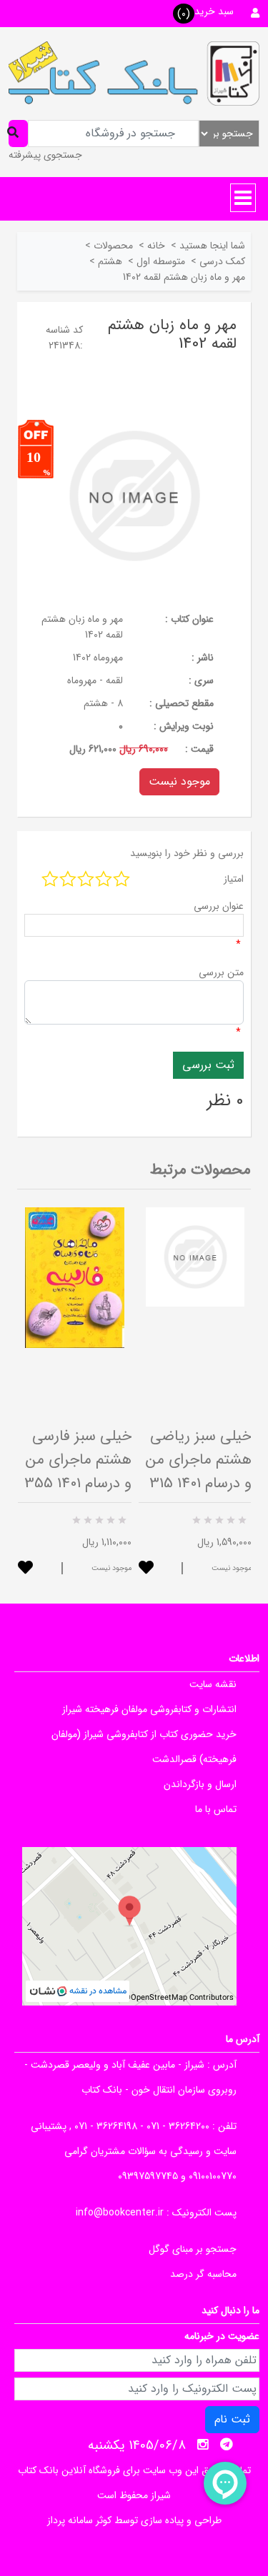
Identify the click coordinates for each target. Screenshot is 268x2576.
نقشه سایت (213, 1684)
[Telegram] (227, 2445)
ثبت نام (232, 2419)
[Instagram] (203, 2445)
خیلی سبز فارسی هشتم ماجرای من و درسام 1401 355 (78, 1460)
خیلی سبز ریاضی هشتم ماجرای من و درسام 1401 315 (199, 1460)
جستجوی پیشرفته (45, 155)
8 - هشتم (103, 703)
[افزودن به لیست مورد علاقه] (25, 1569)
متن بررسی (221, 972)
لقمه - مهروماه (95, 680)
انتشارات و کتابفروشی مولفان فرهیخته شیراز (149, 1709)
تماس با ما (216, 1809)
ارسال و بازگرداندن (200, 1784)
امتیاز (234, 879)
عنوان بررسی (219, 906)
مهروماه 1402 (98, 658)
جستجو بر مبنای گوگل (193, 2249)
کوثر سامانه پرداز (79, 2520)
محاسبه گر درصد (203, 2274)
